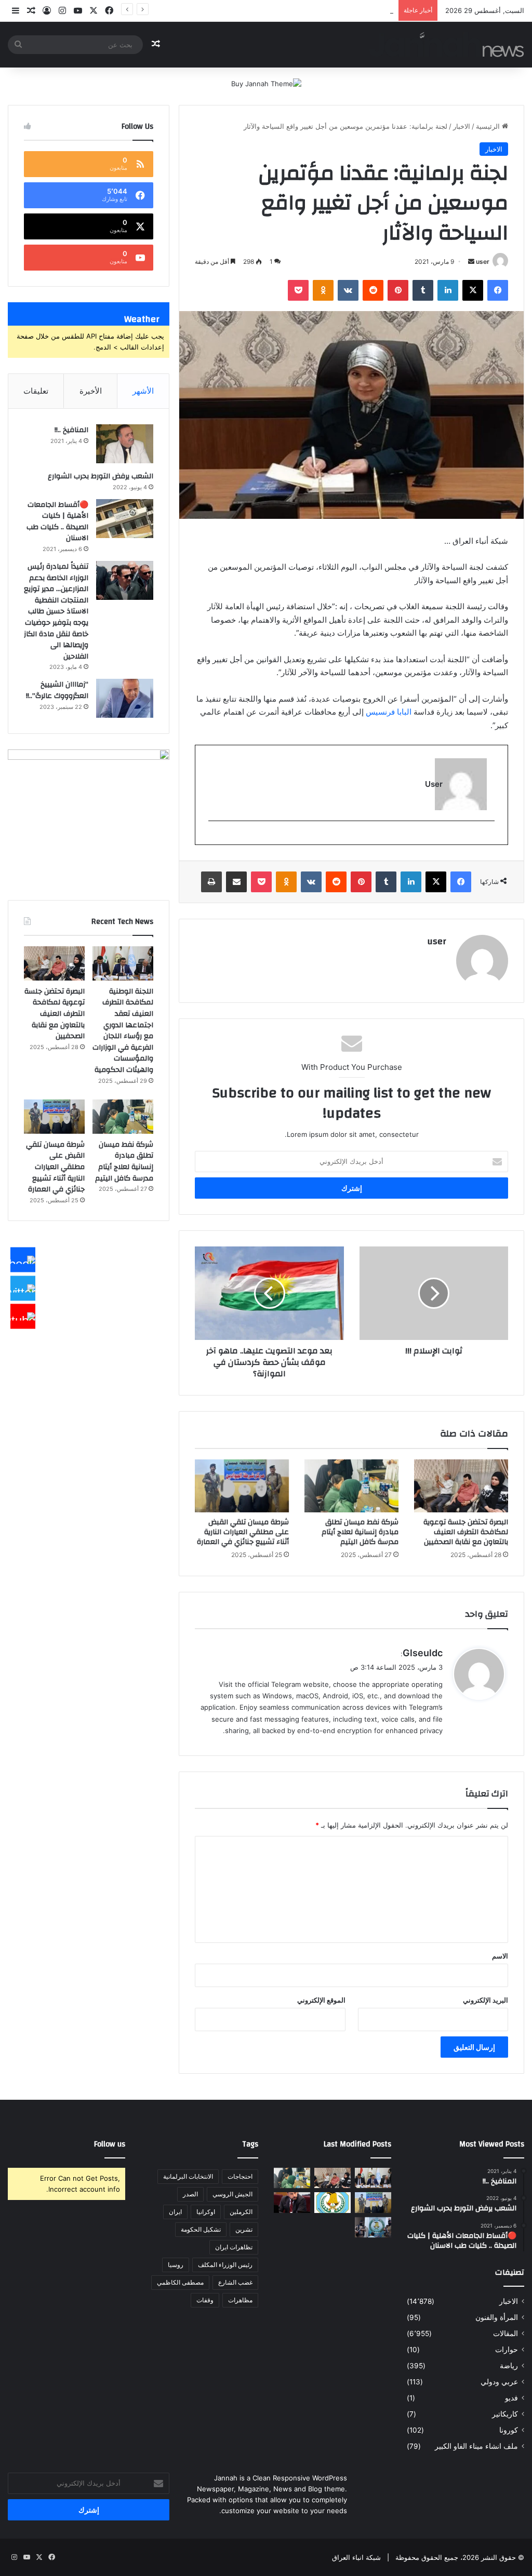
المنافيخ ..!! (71, 430)
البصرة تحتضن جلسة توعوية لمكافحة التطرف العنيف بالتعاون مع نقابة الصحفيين (466, 1532)
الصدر (190, 2194)
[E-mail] (489, 838)
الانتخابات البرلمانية (188, 2176)
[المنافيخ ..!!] (125, 444)
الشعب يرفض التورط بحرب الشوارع (101, 476)
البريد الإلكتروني (486, 2000)
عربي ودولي (499, 2382)
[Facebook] (23, 1260)
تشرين (244, 2229)
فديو (511, 2398)
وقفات (205, 2300)
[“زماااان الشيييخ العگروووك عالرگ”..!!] (125, 698)
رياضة (509, 2366)
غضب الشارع (235, 2282)
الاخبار (462, 126)
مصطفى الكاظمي (180, 2282)
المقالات (506, 2333)
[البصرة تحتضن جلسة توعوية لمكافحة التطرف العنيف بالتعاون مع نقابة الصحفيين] (461, 1486)
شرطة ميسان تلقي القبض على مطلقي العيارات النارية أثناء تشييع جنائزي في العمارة (272, 10)
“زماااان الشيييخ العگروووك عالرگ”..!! (57, 690)
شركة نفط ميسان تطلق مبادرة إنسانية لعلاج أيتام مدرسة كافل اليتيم (360, 1532)
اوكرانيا (206, 2212)
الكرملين (241, 2212)
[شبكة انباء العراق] (447, 44)
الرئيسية (489, 126)
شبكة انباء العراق (356, 2557)
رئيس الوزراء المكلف (225, 2265)
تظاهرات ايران (234, 2247)
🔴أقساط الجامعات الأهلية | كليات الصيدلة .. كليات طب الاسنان (57, 522)
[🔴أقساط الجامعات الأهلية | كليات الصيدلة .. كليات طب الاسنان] (125, 519)
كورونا (509, 2430)
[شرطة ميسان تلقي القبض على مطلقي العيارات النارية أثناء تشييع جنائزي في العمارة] (242, 1486)
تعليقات (36, 391)
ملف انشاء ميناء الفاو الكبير (476, 2446)
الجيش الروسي (232, 2194)
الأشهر (143, 391)
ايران (175, 2212)
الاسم (500, 1956)
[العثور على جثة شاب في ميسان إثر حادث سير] (332, 2202)
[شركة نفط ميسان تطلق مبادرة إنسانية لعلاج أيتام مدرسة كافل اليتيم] (351, 1486)
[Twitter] (23, 1288)
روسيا (176, 2265)
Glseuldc (423, 1653)
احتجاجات (240, 2176)
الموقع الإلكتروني (321, 2000)
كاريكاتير (505, 2414)
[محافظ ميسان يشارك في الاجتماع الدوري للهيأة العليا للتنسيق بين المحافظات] (292, 2202)
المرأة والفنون (497, 2317)
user (483, 261)
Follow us (110, 2144)
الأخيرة (91, 391)
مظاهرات (240, 2300)
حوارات (507, 2350)
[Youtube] (23, 1317)
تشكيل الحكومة (201, 2229)
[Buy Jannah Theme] (266, 83)
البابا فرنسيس (389, 712)
